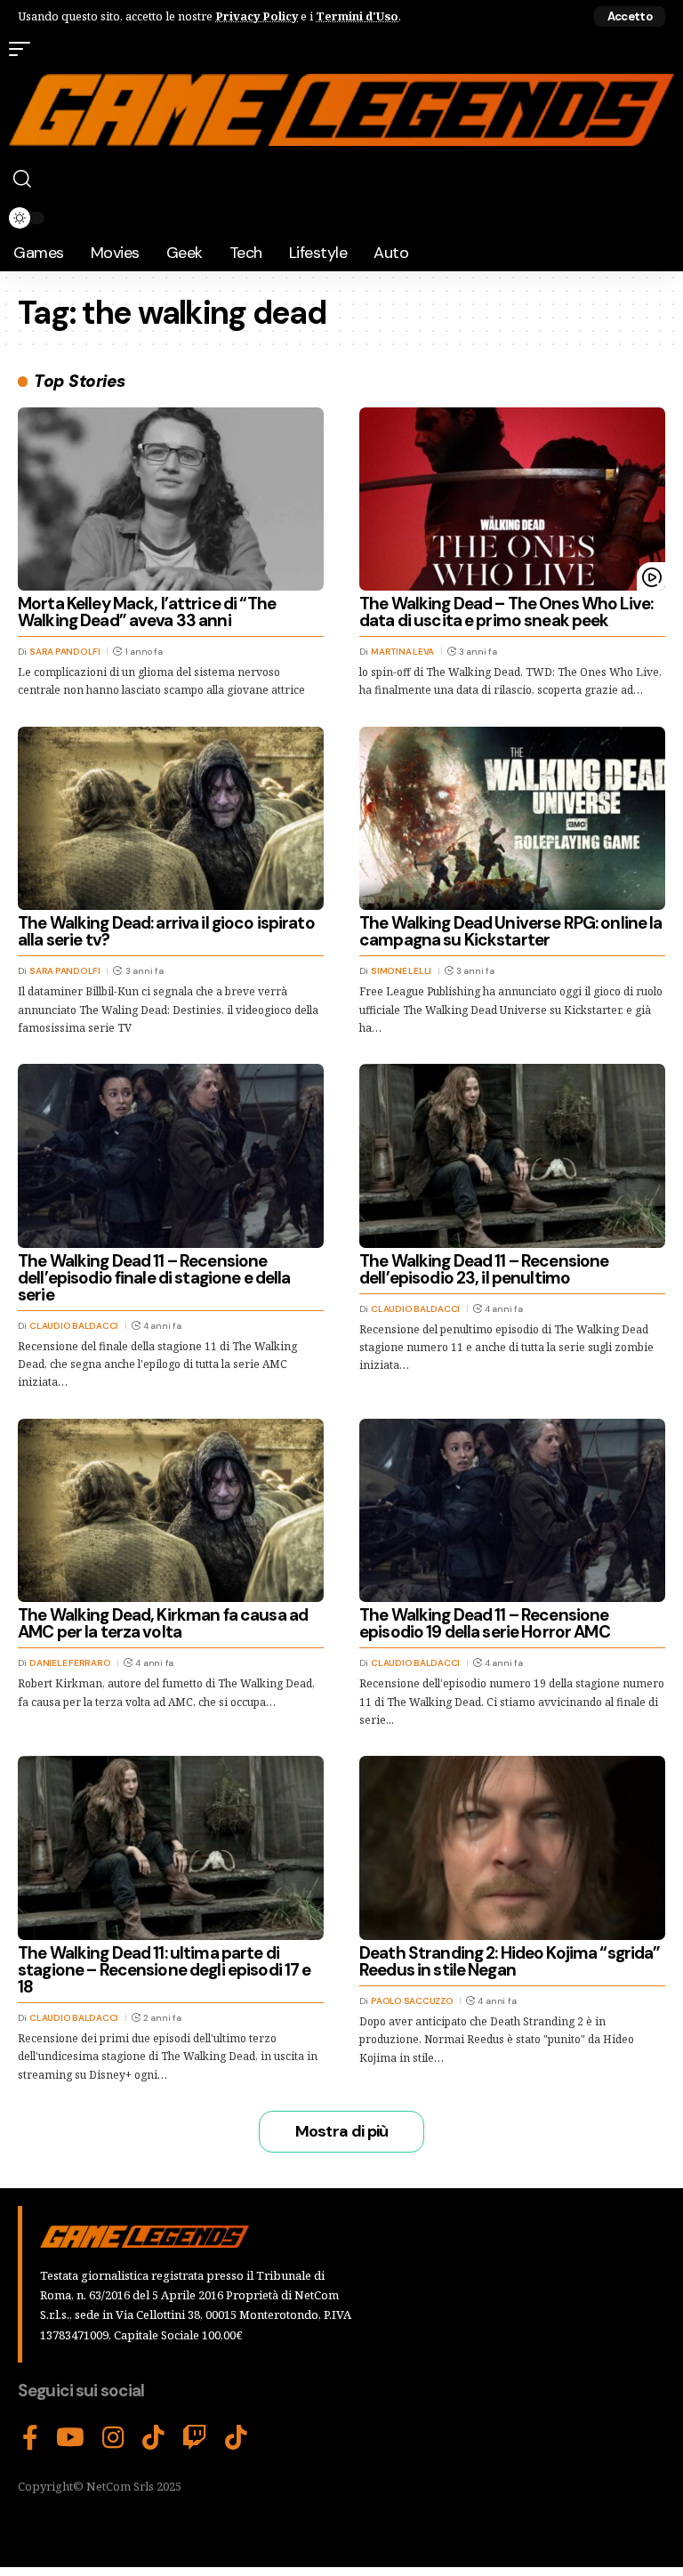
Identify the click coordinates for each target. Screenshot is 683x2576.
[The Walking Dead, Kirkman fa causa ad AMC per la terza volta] (171, 1510)
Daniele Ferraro (70, 1663)
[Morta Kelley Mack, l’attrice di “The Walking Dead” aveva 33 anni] (171, 499)
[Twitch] (195, 2438)
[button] (630, 16)
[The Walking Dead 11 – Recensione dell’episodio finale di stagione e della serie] (171, 1155)
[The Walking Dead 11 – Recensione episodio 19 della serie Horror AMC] (512, 1510)
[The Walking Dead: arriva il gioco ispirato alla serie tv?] (171, 818)
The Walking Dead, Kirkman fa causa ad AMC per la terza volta (163, 1623)
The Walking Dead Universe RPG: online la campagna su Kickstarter (510, 931)
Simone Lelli (401, 971)
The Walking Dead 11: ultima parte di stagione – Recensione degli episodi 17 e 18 (164, 1970)
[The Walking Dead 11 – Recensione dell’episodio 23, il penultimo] (512, 1155)
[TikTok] (153, 2438)
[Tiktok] (236, 2438)
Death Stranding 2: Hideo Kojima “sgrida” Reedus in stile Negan (510, 1961)
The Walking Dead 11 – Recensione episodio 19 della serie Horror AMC (485, 1623)
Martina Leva (402, 652)
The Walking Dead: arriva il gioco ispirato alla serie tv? (166, 931)
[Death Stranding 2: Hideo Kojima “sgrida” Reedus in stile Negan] (512, 1847)
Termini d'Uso (357, 16)
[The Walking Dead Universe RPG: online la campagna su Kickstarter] (512, 818)
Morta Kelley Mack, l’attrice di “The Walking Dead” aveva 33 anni (147, 612)
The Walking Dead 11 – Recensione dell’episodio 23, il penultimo (484, 1269)
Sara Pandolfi (65, 652)
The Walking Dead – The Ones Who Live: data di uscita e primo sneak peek (506, 612)
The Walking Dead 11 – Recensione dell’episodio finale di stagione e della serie (154, 1278)
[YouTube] (70, 2438)
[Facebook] (30, 2438)
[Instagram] (113, 2438)
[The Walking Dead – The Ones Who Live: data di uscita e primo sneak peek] (512, 499)
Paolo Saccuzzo (412, 2001)
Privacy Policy (257, 16)
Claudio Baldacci (74, 1326)
